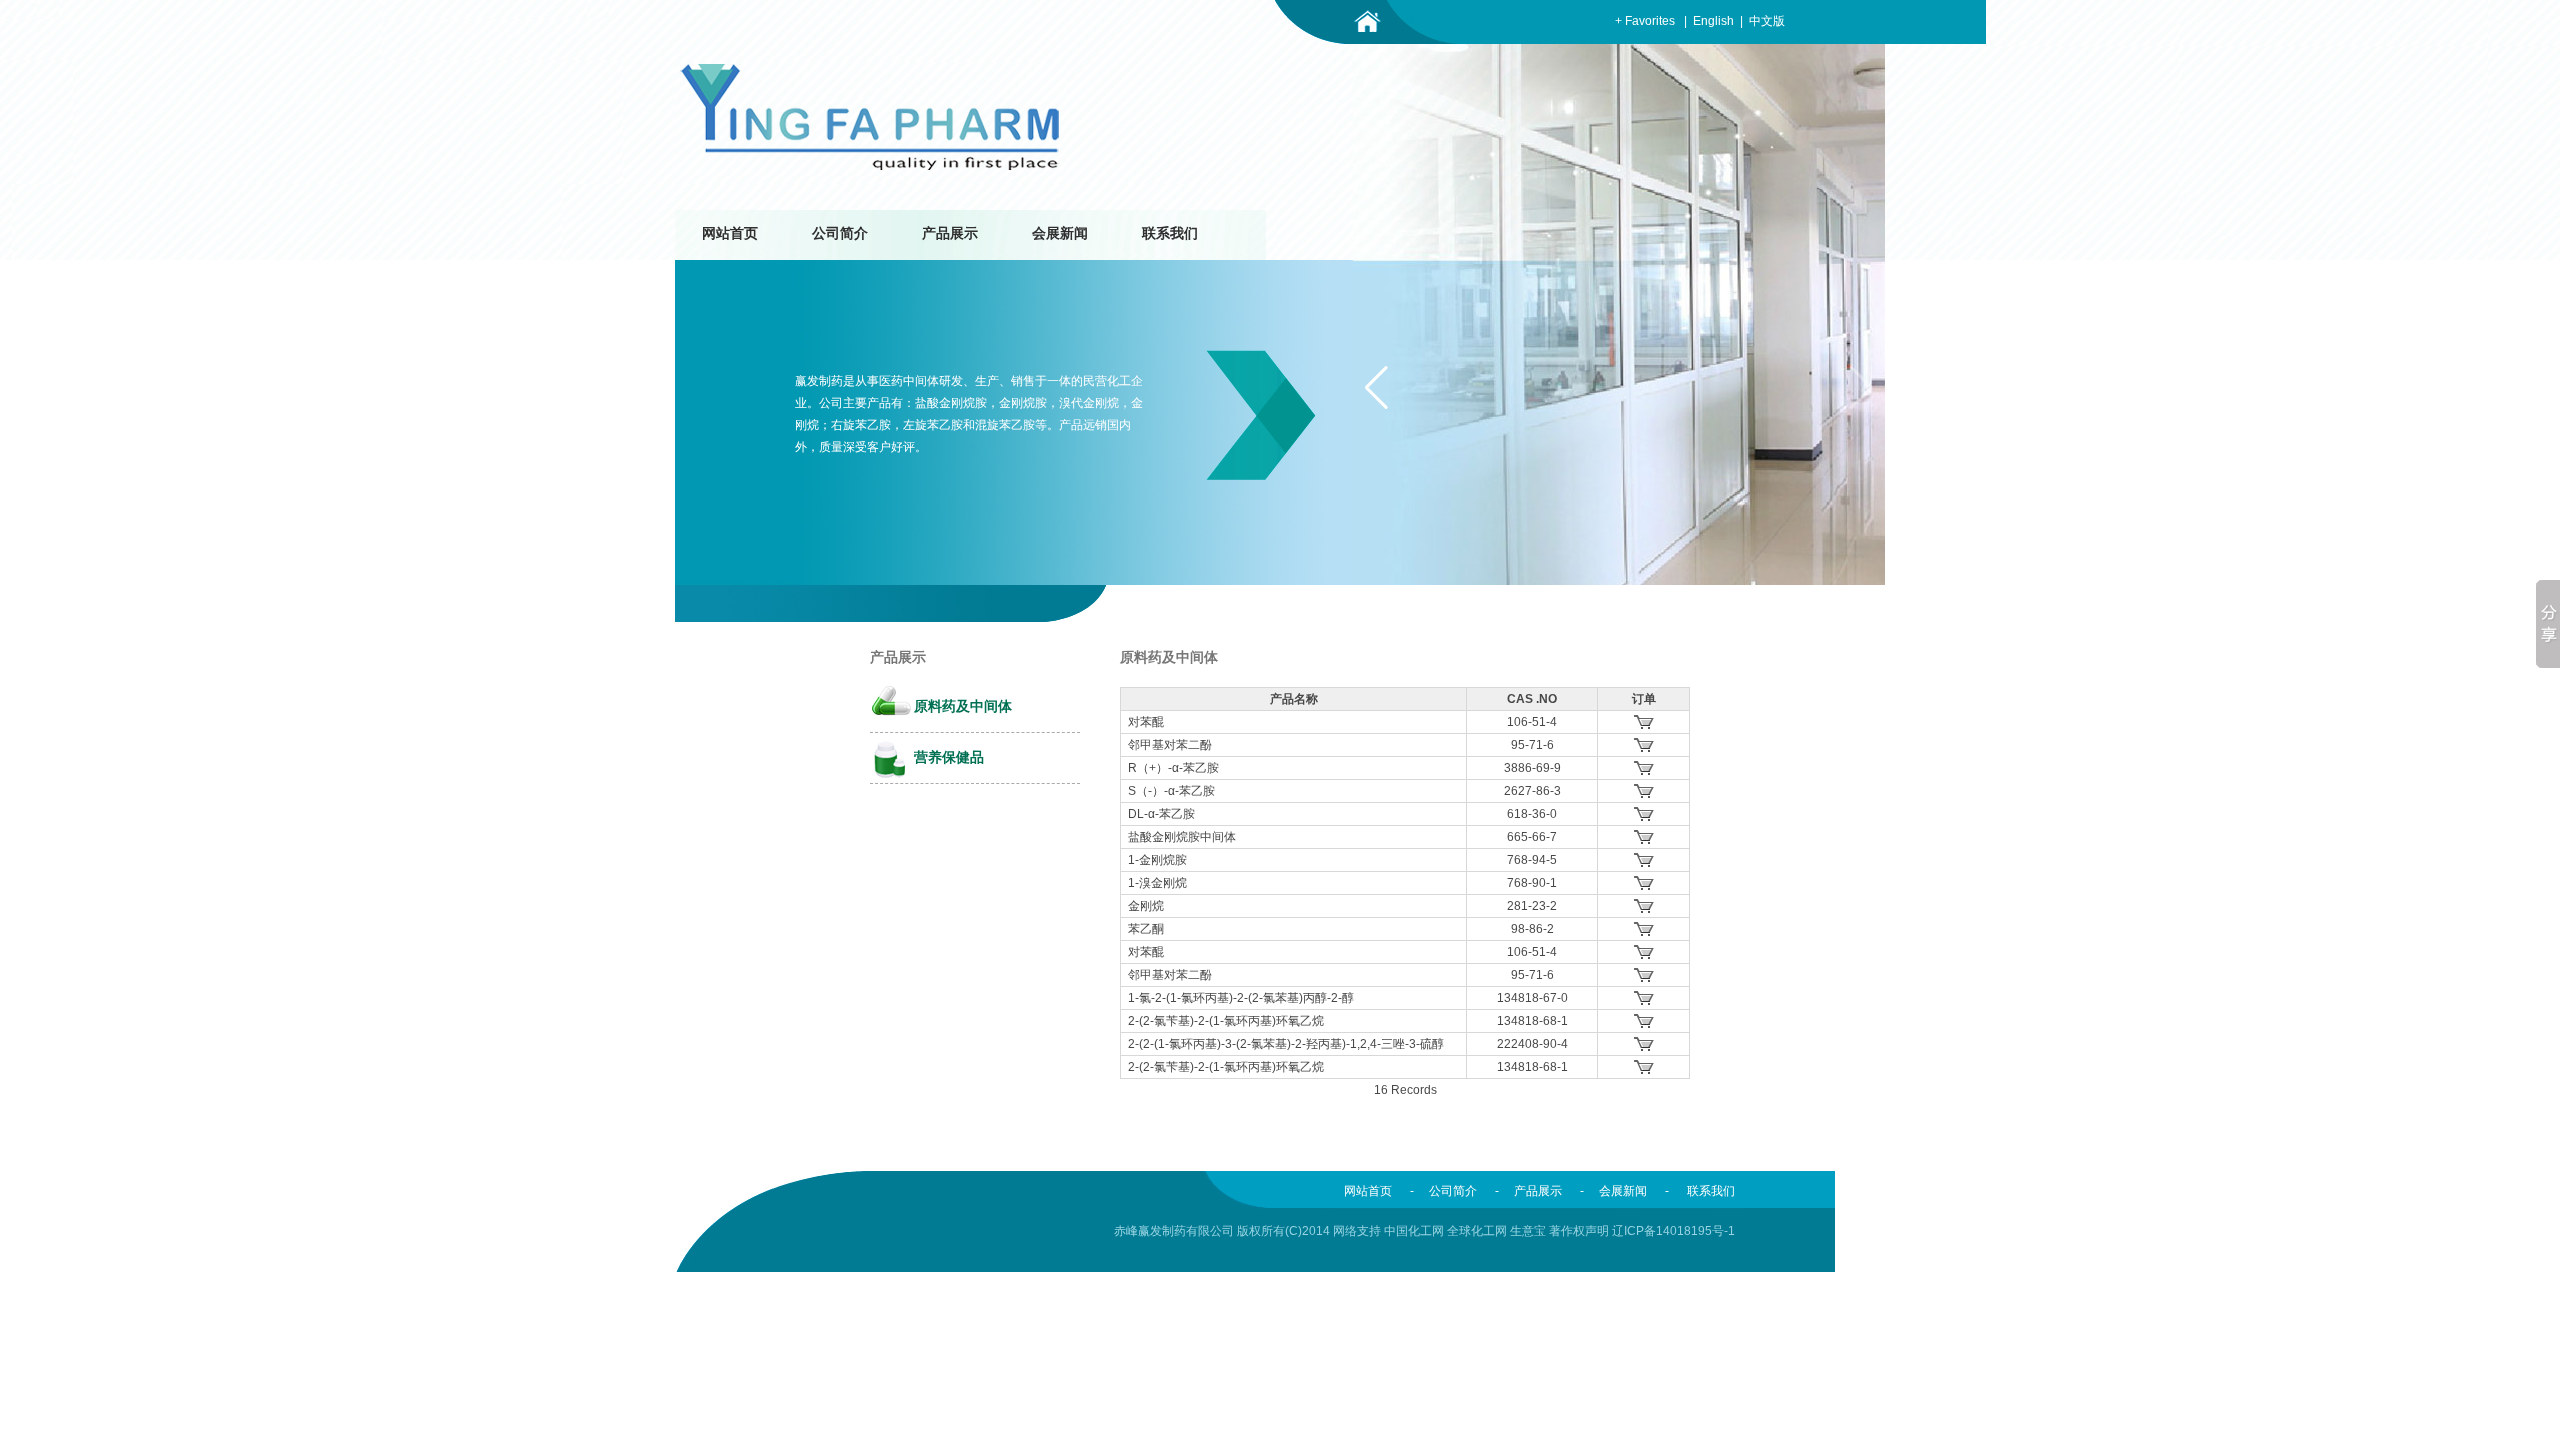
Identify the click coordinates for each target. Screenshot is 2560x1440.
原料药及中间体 (963, 706)
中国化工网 (1414, 1231)
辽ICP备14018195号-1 (1673, 1231)
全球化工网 (1477, 1231)
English (1713, 21)
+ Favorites (1645, 21)
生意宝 (1528, 1231)
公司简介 (840, 233)
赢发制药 (819, 381)
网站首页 (730, 233)
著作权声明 (1579, 1231)
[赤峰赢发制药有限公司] (870, 167)
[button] (1376, 388)
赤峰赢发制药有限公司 (1174, 1231)
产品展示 (950, 233)
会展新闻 (1060, 233)
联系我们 (1170, 233)
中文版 (1767, 21)
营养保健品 (949, 757)
